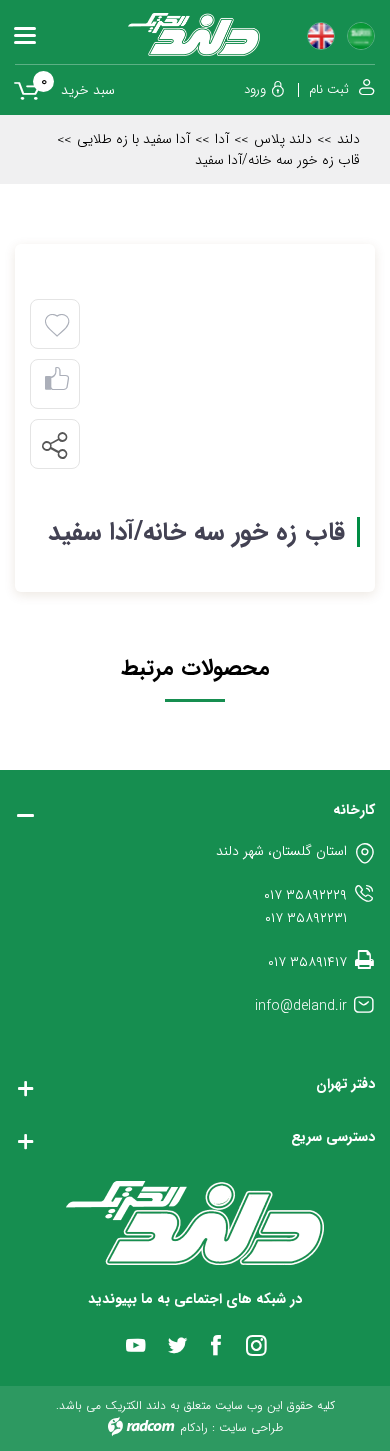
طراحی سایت (251, 1427)
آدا (222, 139)
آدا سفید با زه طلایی (133, 139)
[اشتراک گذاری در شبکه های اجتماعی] (54, 445)
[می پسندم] (57, 384)
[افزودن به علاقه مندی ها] (57, 326)
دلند (348, 139)
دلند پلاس (283, 139)
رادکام (194, 1427)
